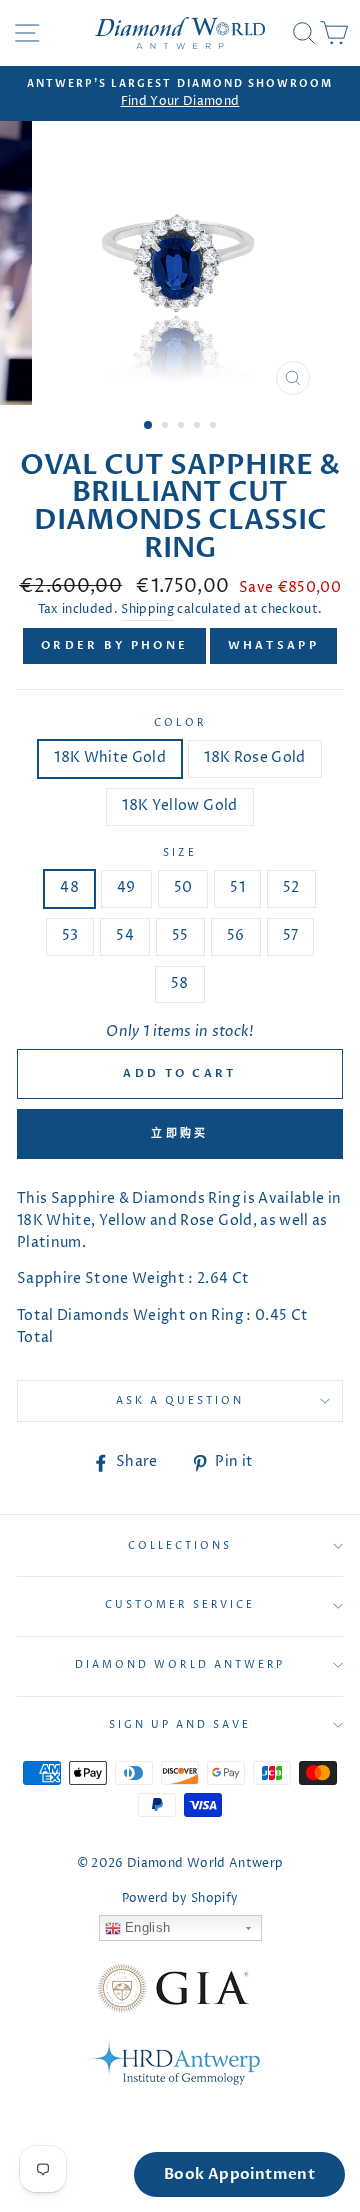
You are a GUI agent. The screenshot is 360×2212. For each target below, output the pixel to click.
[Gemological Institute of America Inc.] (173, 1992)
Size (179, 853)
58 (180, 984)
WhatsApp (273, 645)
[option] (180, 94)
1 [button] (149, 426)
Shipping (147, 610)
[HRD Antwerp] (173, 2064)
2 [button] (167, 427)
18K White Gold (110, 758)
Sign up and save (180, 1725)
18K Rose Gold (254, 758)
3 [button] (183, 427)
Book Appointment (239, 2174)
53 (70, 936)
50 (183, 888)
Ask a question (180, 1401)
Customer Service (180, 1605)
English (146, 1927)
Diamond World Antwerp (180, 1665)
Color (179, 723)
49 (126, 888)
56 (236, 936)
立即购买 (179, 1133)
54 (125, 936)
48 (69, 888)
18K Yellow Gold (179, 806)
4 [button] (199, 427)
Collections (180, 1546)
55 (180, 936)
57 (291, 936)
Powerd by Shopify (180, 1898)
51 (237, 888)
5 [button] (215, 427)
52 (291, 888)
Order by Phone (114, 645)
